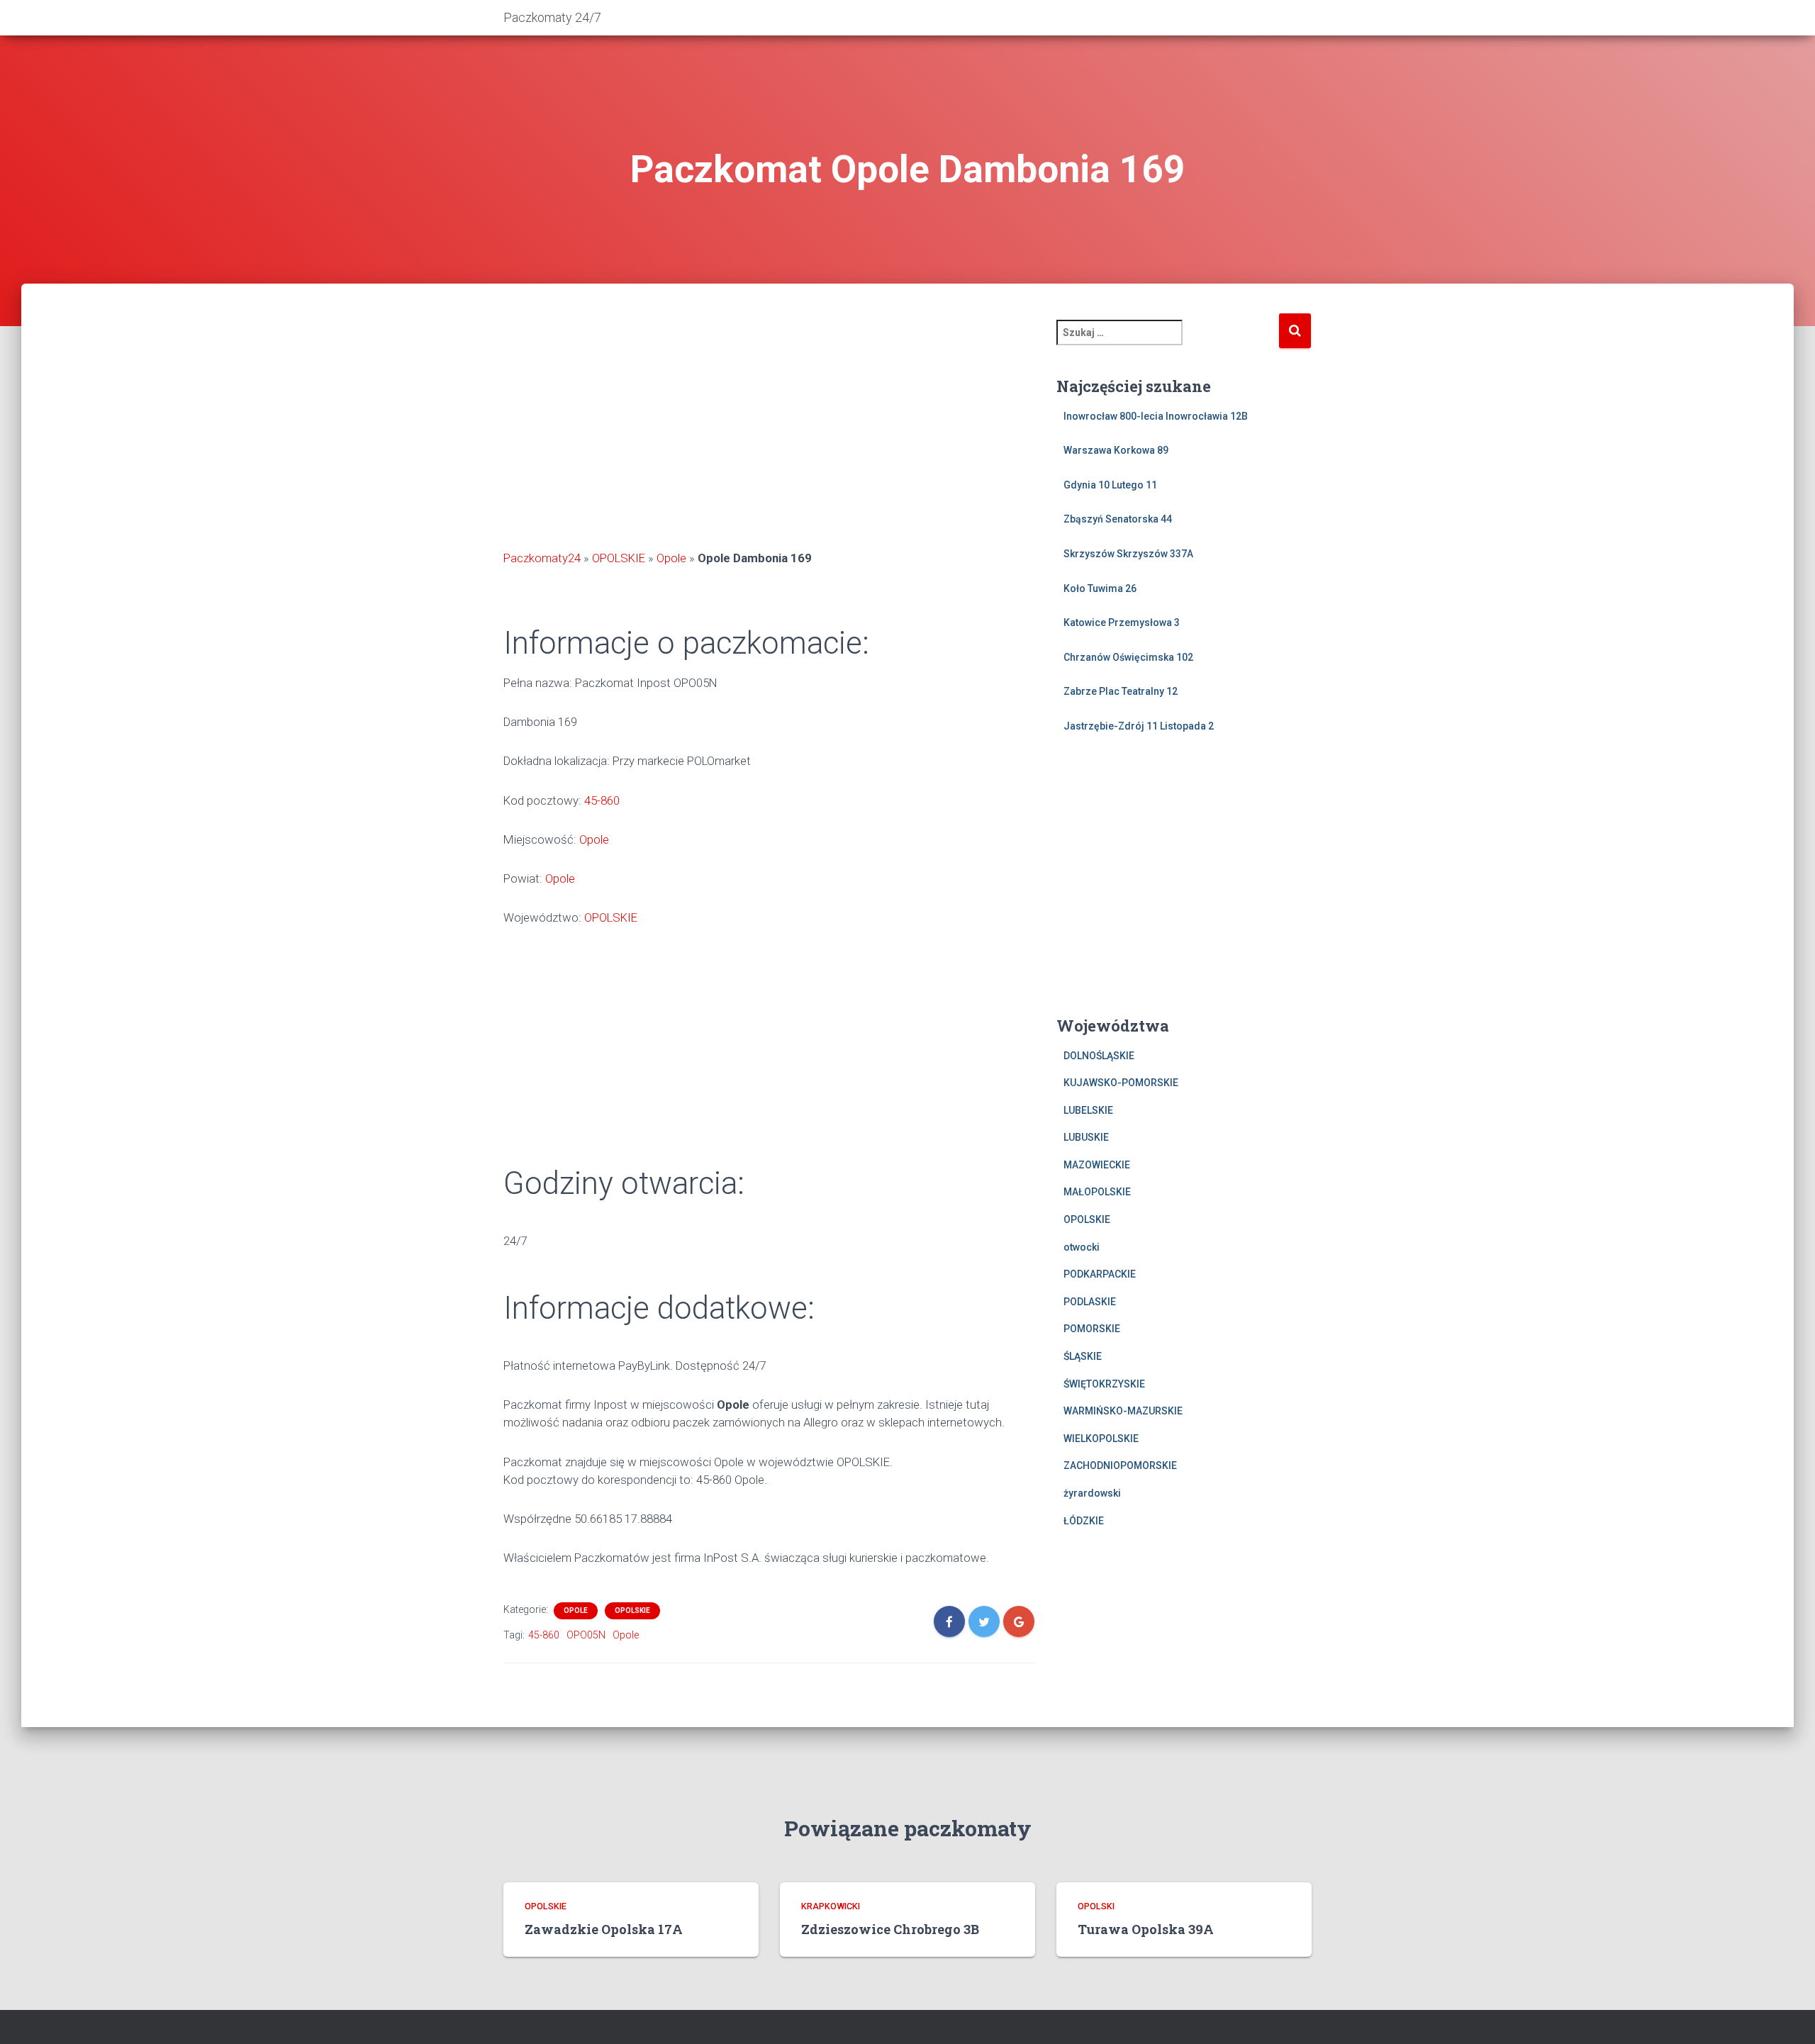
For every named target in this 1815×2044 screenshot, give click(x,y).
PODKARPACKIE (1100, 1274)
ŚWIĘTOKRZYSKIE (1104, 1384)
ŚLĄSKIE (1083, 1356)
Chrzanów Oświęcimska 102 (1128, 657)
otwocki (1082, 1247)
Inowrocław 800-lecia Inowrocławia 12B (1156, 416)
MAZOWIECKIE (1097, 1165)
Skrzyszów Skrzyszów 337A (1128, 554)
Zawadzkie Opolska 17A (604, 1929)
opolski (1096, 1906)
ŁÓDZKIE (1084, 1521)
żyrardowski (1092, 1493)
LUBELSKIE (1088, 1110)
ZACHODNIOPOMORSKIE (1120, 1465)
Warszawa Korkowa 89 (1116, 450)
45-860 (602, 800)
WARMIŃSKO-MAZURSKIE (1123, 1411)
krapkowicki (831, 1906)
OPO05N (586, 1635)
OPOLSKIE (619, 558)
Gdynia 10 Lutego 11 (1110, 485)
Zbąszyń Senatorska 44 (1118, 519)
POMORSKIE (1092, 1329)
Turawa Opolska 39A (1146, 1929)
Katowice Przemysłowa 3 (1122, 622)
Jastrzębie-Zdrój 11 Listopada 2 (1139, 726)
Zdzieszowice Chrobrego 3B (890, 1929)
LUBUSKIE (1086, 1137)
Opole (671, 558)
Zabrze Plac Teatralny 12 (1121, 691)
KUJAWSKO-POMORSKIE (1121, 1083)
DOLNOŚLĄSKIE (1099, 1056)
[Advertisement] (769, 432)
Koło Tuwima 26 (1100, 588)
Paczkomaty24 (542, 558)
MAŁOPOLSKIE (1097, 1192)
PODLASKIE (1090, 1302)
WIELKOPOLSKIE (1101, 1439)
